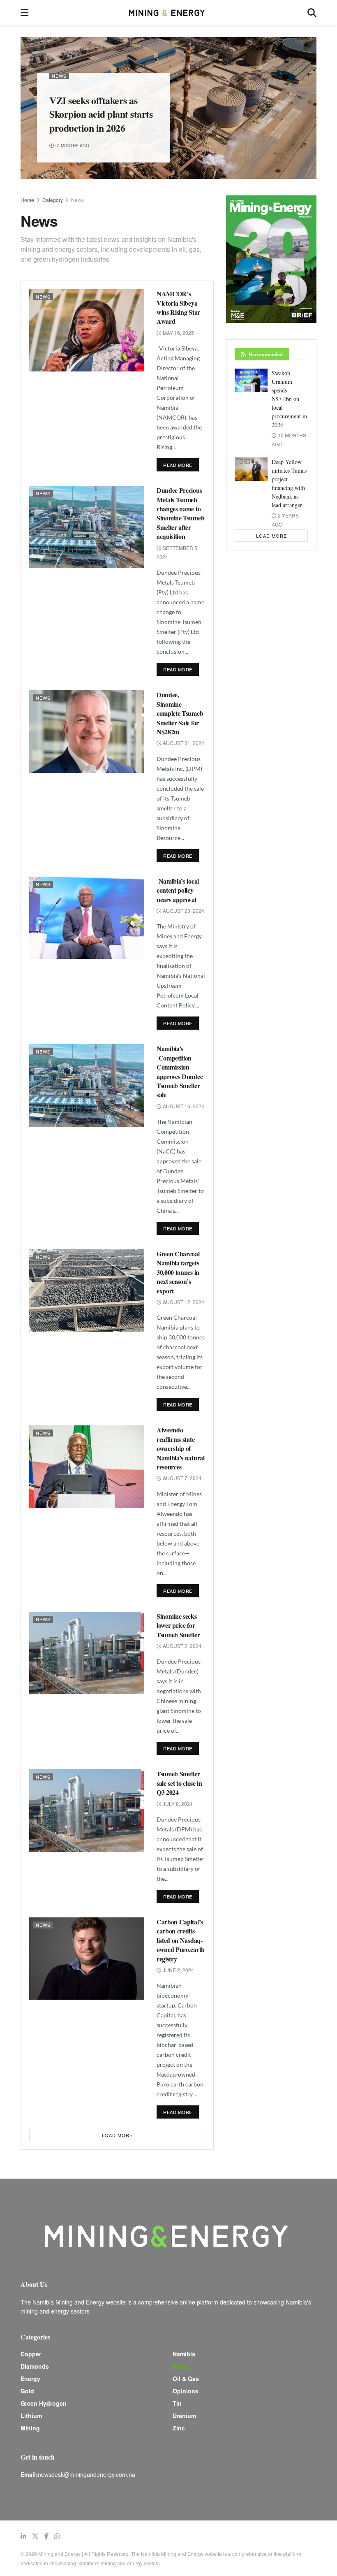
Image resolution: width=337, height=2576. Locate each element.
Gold (27, 2391)
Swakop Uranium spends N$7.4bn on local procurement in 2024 (289, 399)
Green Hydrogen (44, 2403)
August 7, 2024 (181, 1478)
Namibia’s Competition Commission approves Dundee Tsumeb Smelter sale (180, 1071)
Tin (177, 2403)
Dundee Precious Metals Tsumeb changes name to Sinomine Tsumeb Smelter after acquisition (180, 513)
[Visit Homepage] (168, 12)
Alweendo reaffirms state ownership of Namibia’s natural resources (181, 1448)
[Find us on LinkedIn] (23, 2536)
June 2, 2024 (178, 1970)
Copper (31, 2354)
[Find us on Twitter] (35, 2536)
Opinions (186, 2391)
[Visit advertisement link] (271, 259)
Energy (30, 2379)
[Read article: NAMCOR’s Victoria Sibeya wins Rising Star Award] (87, 330)
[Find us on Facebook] (46, 2536)
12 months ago (71, 146)
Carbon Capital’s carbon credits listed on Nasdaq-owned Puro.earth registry (181, 1940)
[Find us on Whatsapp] (57, 2536)
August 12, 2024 (183, 1302)
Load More (117, 2135)
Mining (30, 2428)
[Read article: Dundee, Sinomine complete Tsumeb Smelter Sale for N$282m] (87, 731)
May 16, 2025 (178, 333)
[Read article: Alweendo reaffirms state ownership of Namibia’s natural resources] (87, 1467)
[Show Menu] (24, 12)
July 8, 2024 (177, 1804)
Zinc (179, 2428)
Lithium (31, 2416)
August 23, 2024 (183, 911)
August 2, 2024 (181, 1646)
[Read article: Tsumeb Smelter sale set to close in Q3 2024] (87, 1810)
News (59, 76)
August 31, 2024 (183, 743)
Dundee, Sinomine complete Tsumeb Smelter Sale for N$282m (180, 713)
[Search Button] (312, 12)
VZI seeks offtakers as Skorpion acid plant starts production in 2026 (101, 114)
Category (53, 200)
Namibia (184, 2354)
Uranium (184, 2416)
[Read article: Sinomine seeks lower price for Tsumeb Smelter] (87, 1653)
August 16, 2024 (183, 1106)
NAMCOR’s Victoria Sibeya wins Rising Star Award (178, 307)
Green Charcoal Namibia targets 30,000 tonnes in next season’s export (178, 1272)
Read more (181, 463)
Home (27, 200)
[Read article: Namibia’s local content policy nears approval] (87, 918)
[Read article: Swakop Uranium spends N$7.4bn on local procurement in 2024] (251, 380)
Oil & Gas (186, 2379)
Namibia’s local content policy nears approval (178, 890)
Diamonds (35, 2366)
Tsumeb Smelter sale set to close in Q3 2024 (179, 1783)
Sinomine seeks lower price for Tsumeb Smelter (178, 1625)
